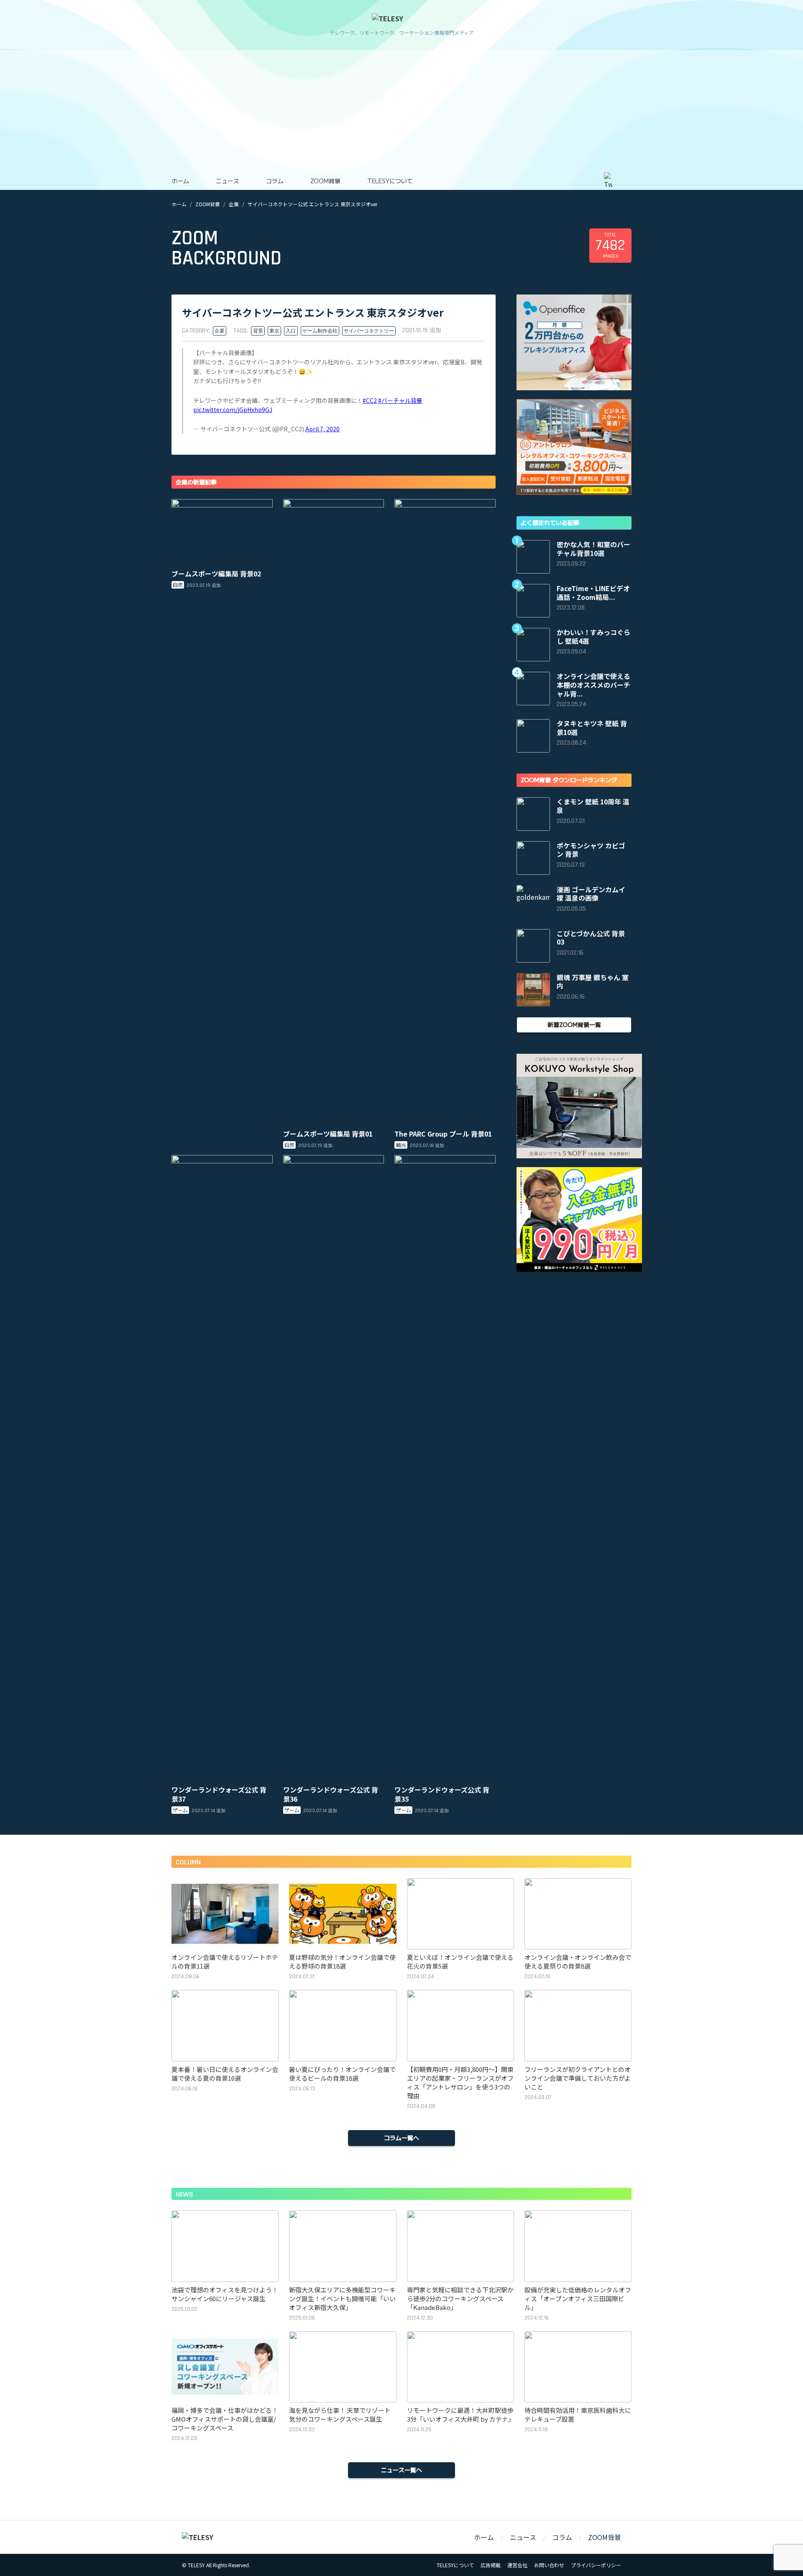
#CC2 (370, 400)
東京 (274, 331)
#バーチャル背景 (400, 400)
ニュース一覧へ (401, 2470)
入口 (291, 331)
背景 (258, 331)
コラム (275, 181)
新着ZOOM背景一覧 (574, 1024)
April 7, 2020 (322, 429)
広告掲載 (491, 2565)
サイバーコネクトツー (369, 331)
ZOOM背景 (325, 181)
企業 (234, 204)
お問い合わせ (549, 2565)
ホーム (180, 181)
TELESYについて (390, 181)
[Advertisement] (401, 109)
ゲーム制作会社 (320, 331)
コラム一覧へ (401, 2138)
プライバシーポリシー (596, 2565)
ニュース (228, 181)
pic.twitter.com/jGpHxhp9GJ (233, 410)
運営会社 (517, 2565)
